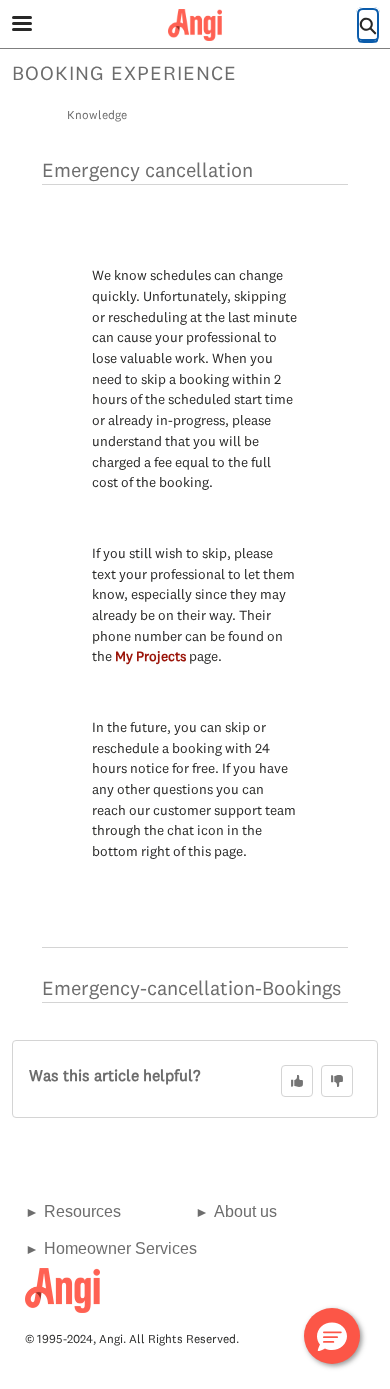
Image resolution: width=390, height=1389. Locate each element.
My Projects (150, 656)
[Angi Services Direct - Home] (195, 25)
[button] (332, 1336)
